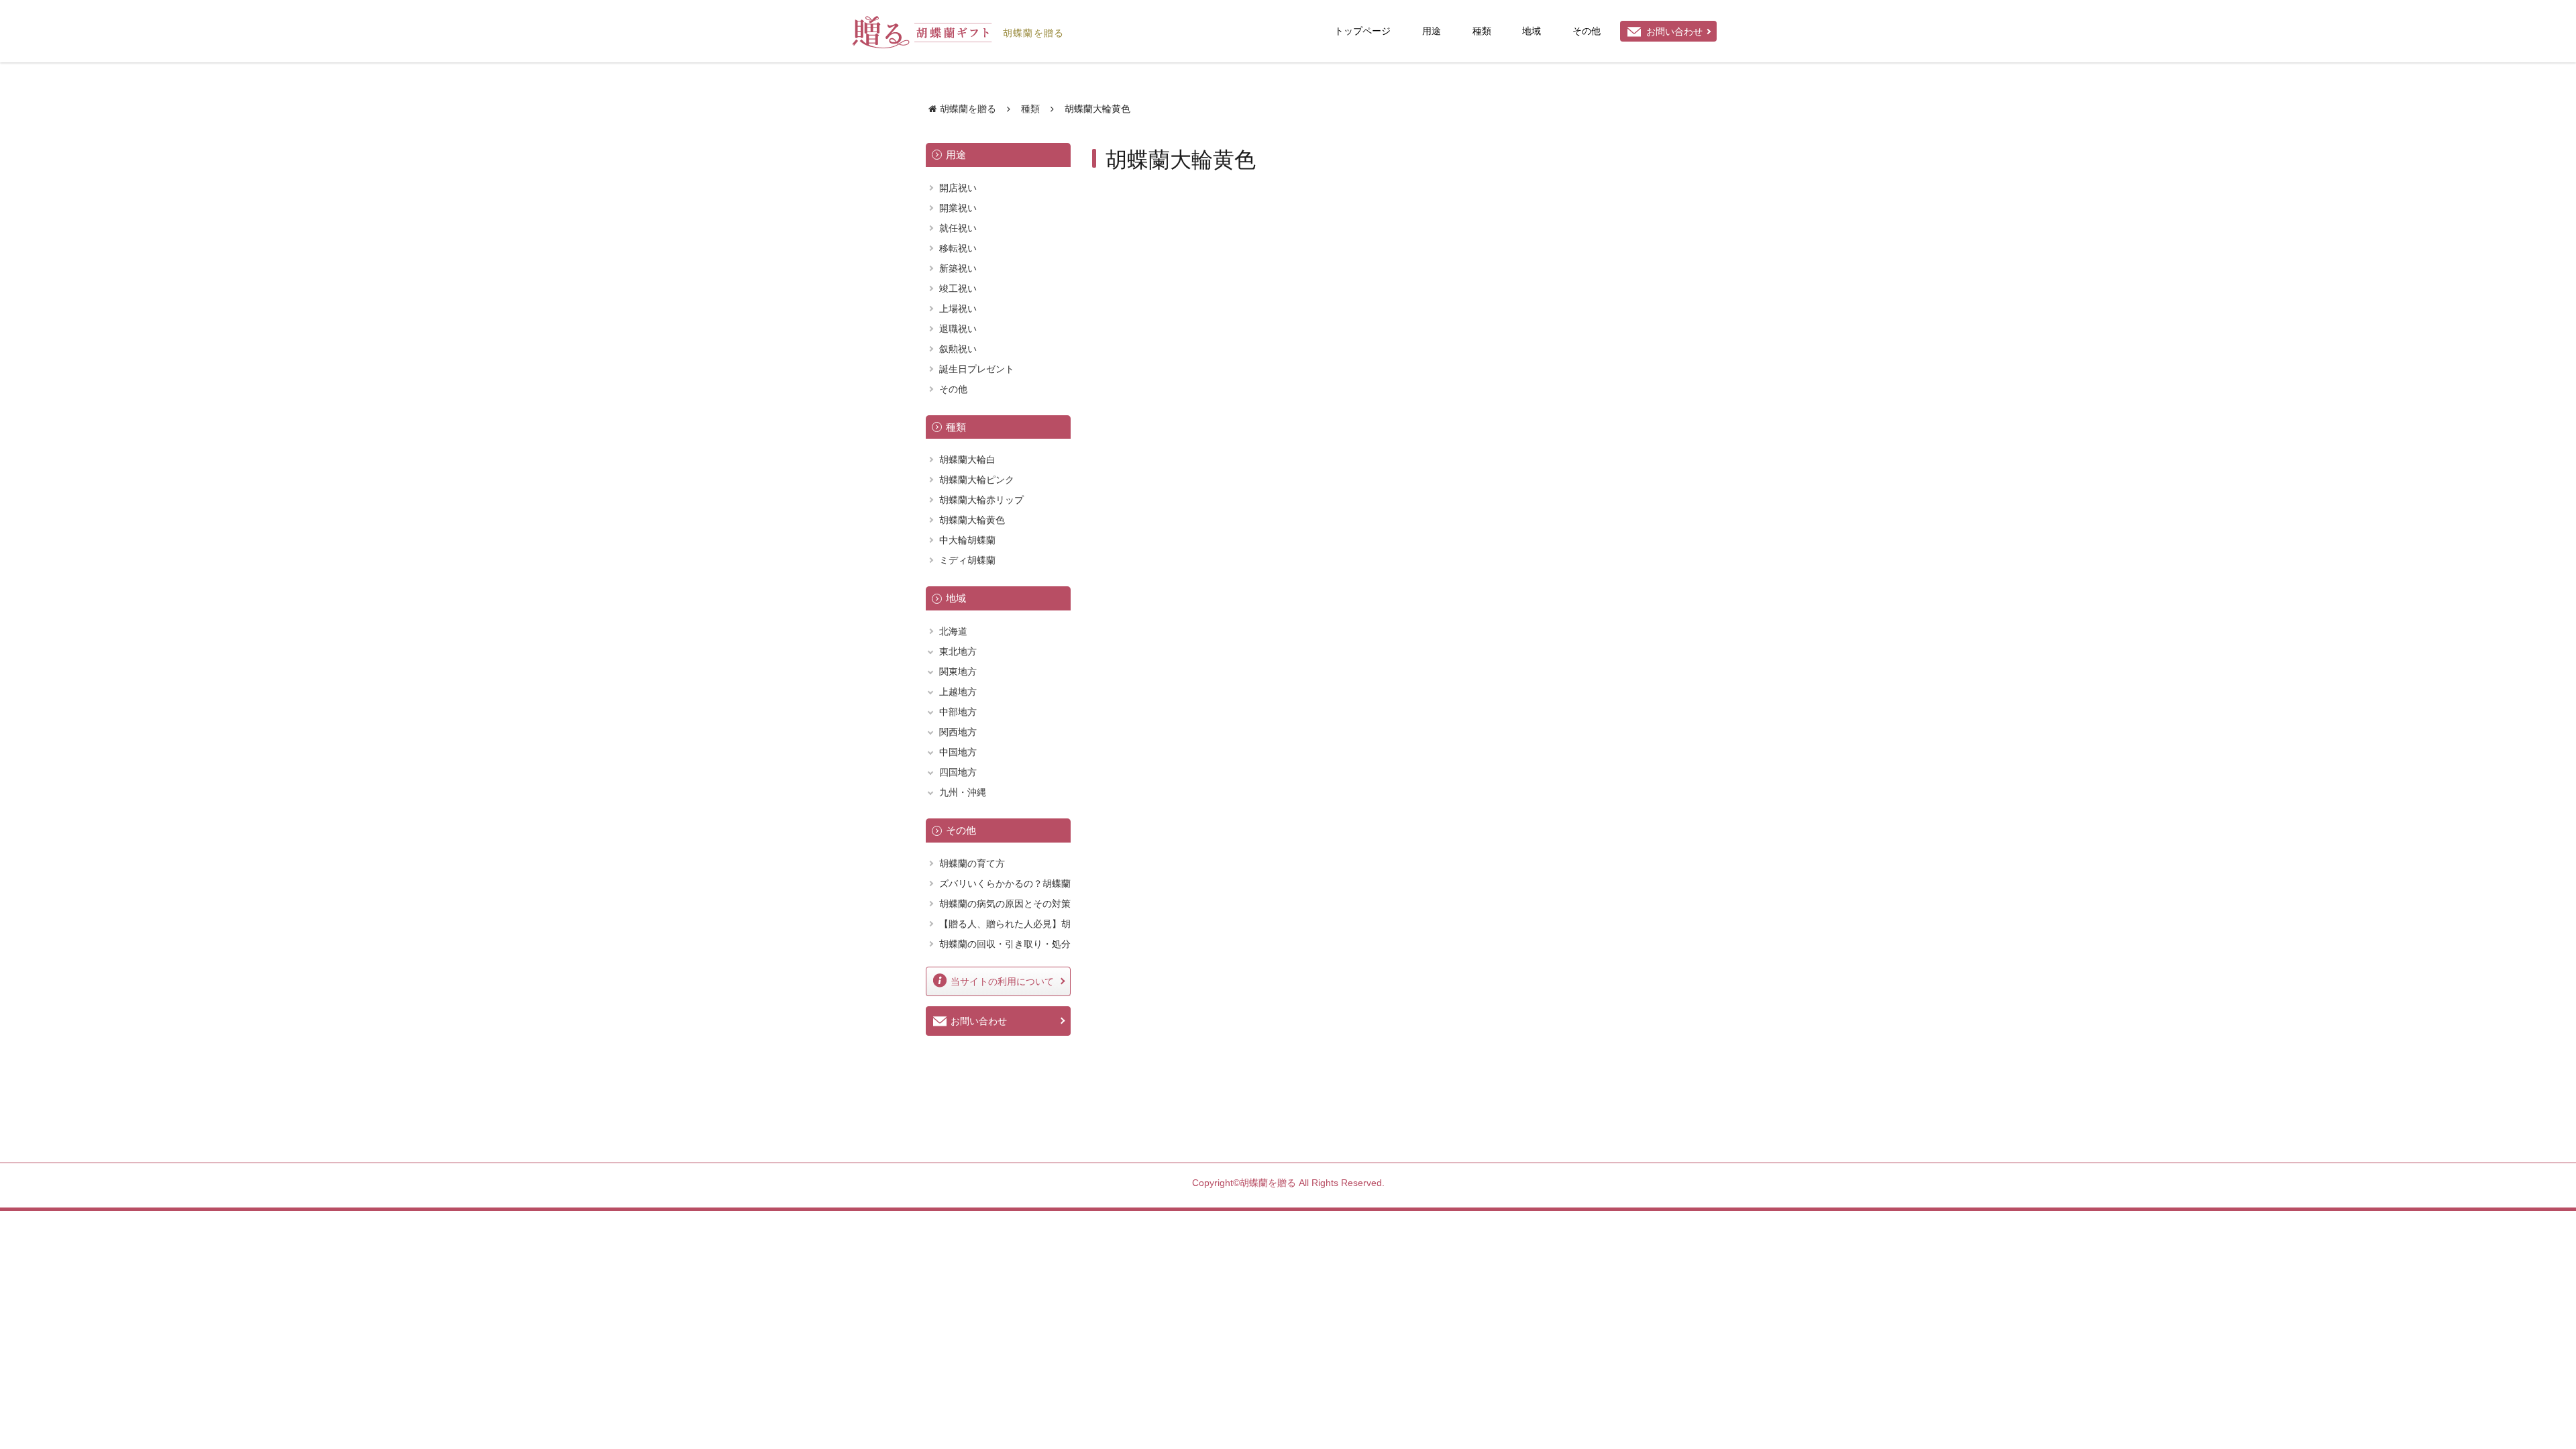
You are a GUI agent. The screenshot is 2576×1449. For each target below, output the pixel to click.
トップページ (1362, 31)
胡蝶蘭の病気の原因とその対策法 (1005, 911)
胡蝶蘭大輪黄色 (972, 520)
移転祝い (958, 248)
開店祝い (958, 188)
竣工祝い (958, 288)
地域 (1532, 31)
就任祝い (958, 228)
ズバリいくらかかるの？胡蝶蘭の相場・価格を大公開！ (1005, 891)
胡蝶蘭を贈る (1033, 32)
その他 (1587, 31)
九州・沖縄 (963, 792)
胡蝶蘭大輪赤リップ (981, 500)
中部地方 (958, 712)
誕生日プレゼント (977, 369)
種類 (1482, 31)
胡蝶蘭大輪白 (967, 460)
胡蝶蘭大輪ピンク (977, 480)
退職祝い (958, 329)
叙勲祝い (958, 349)
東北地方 (958, 651)
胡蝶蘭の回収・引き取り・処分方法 (1005, 952)
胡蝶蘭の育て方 (972, 863)
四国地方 (958, 772)
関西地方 (958, 732)
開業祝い (958, 208)
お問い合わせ (1674, 32)
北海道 (953, 631)
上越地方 (958, 692)
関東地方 (958, 672)
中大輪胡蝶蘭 (967, 540)
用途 (1432, 31)
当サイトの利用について (1002, 981)
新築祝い (958, 268)
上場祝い (958, 309)
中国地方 (958, 752)
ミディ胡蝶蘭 (967, 560)
